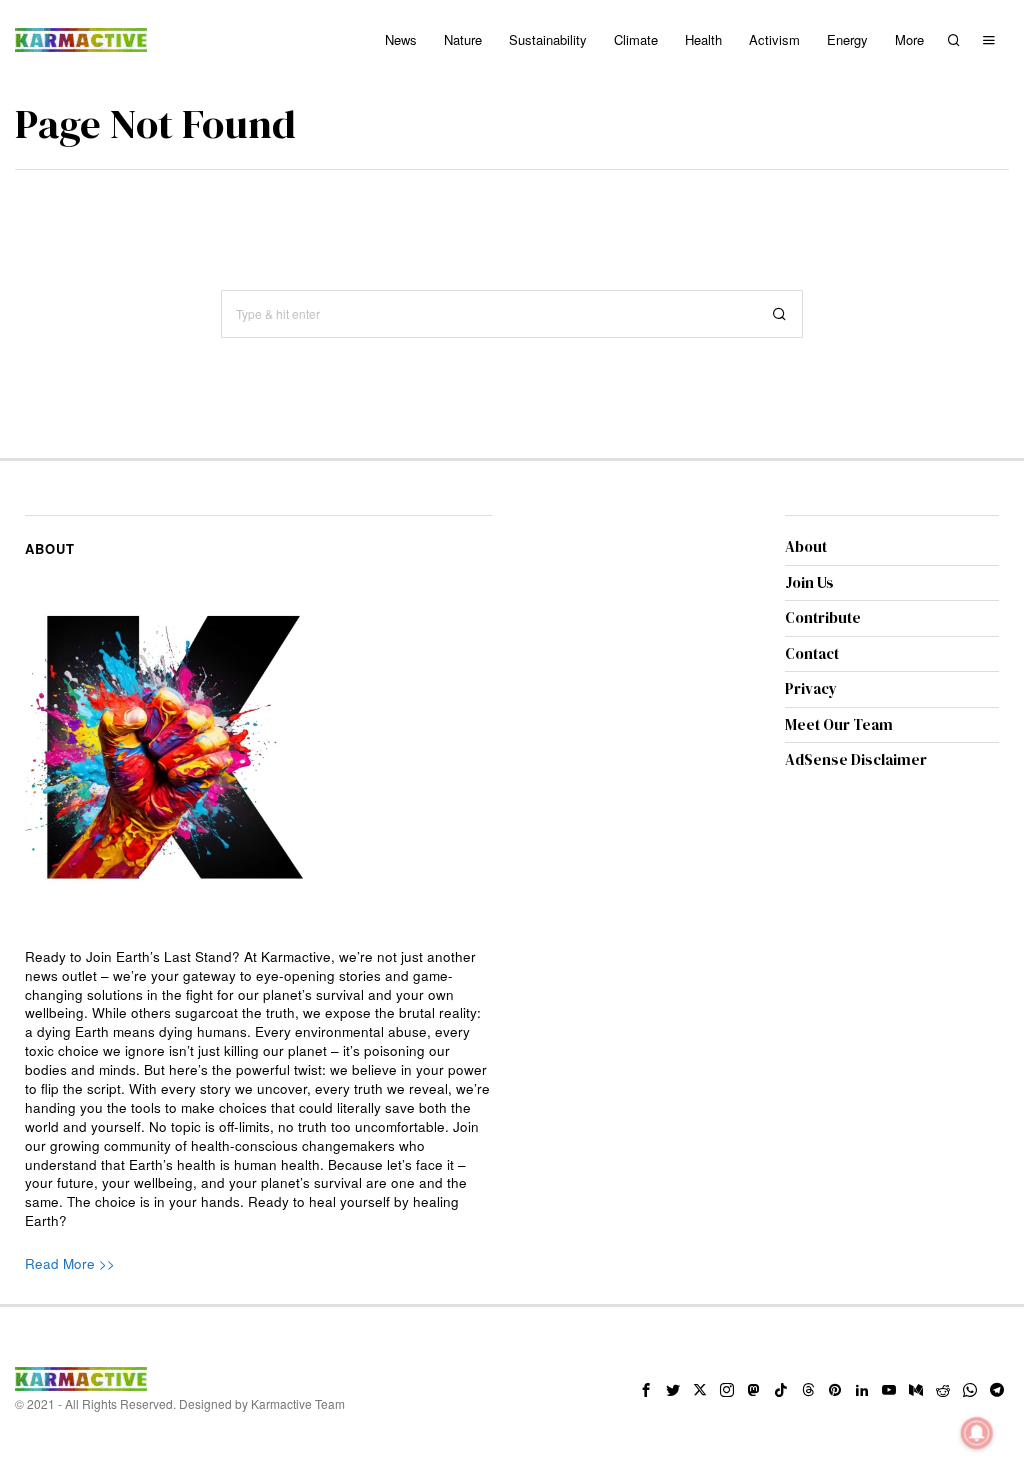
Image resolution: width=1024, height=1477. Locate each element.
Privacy (811, 688)
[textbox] (258, 1089)
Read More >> (70, 1263)
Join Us (809, 582)
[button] (779, 314)
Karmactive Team (298, 1403)
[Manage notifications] (977, 1433)
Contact (812, 653)
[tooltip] (646, 1390)
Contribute (823, 617)
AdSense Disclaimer (856, 759)
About (806, 546)
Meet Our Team (839, 724)
